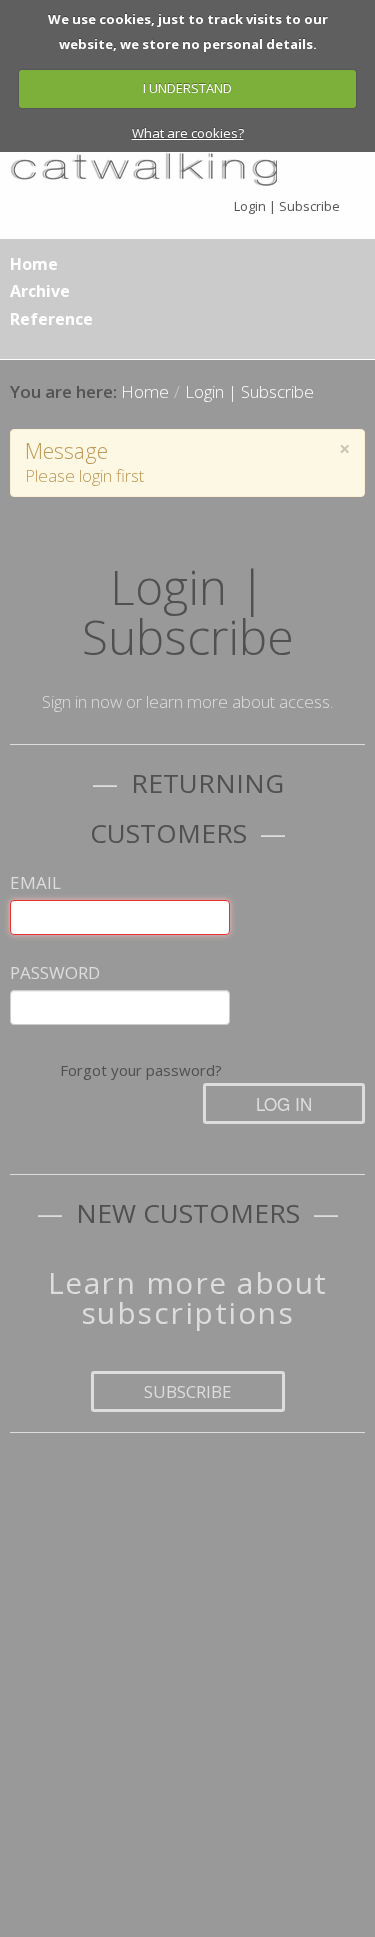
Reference (51, 319)
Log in (284, 1103)
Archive (40, 291)
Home (34, 264)
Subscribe (188, 1391)
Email (35, 882)
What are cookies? (188, 133)
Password (55, 972)
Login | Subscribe (287, 206)
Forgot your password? (141, 1070)
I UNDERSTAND (187, 88)
